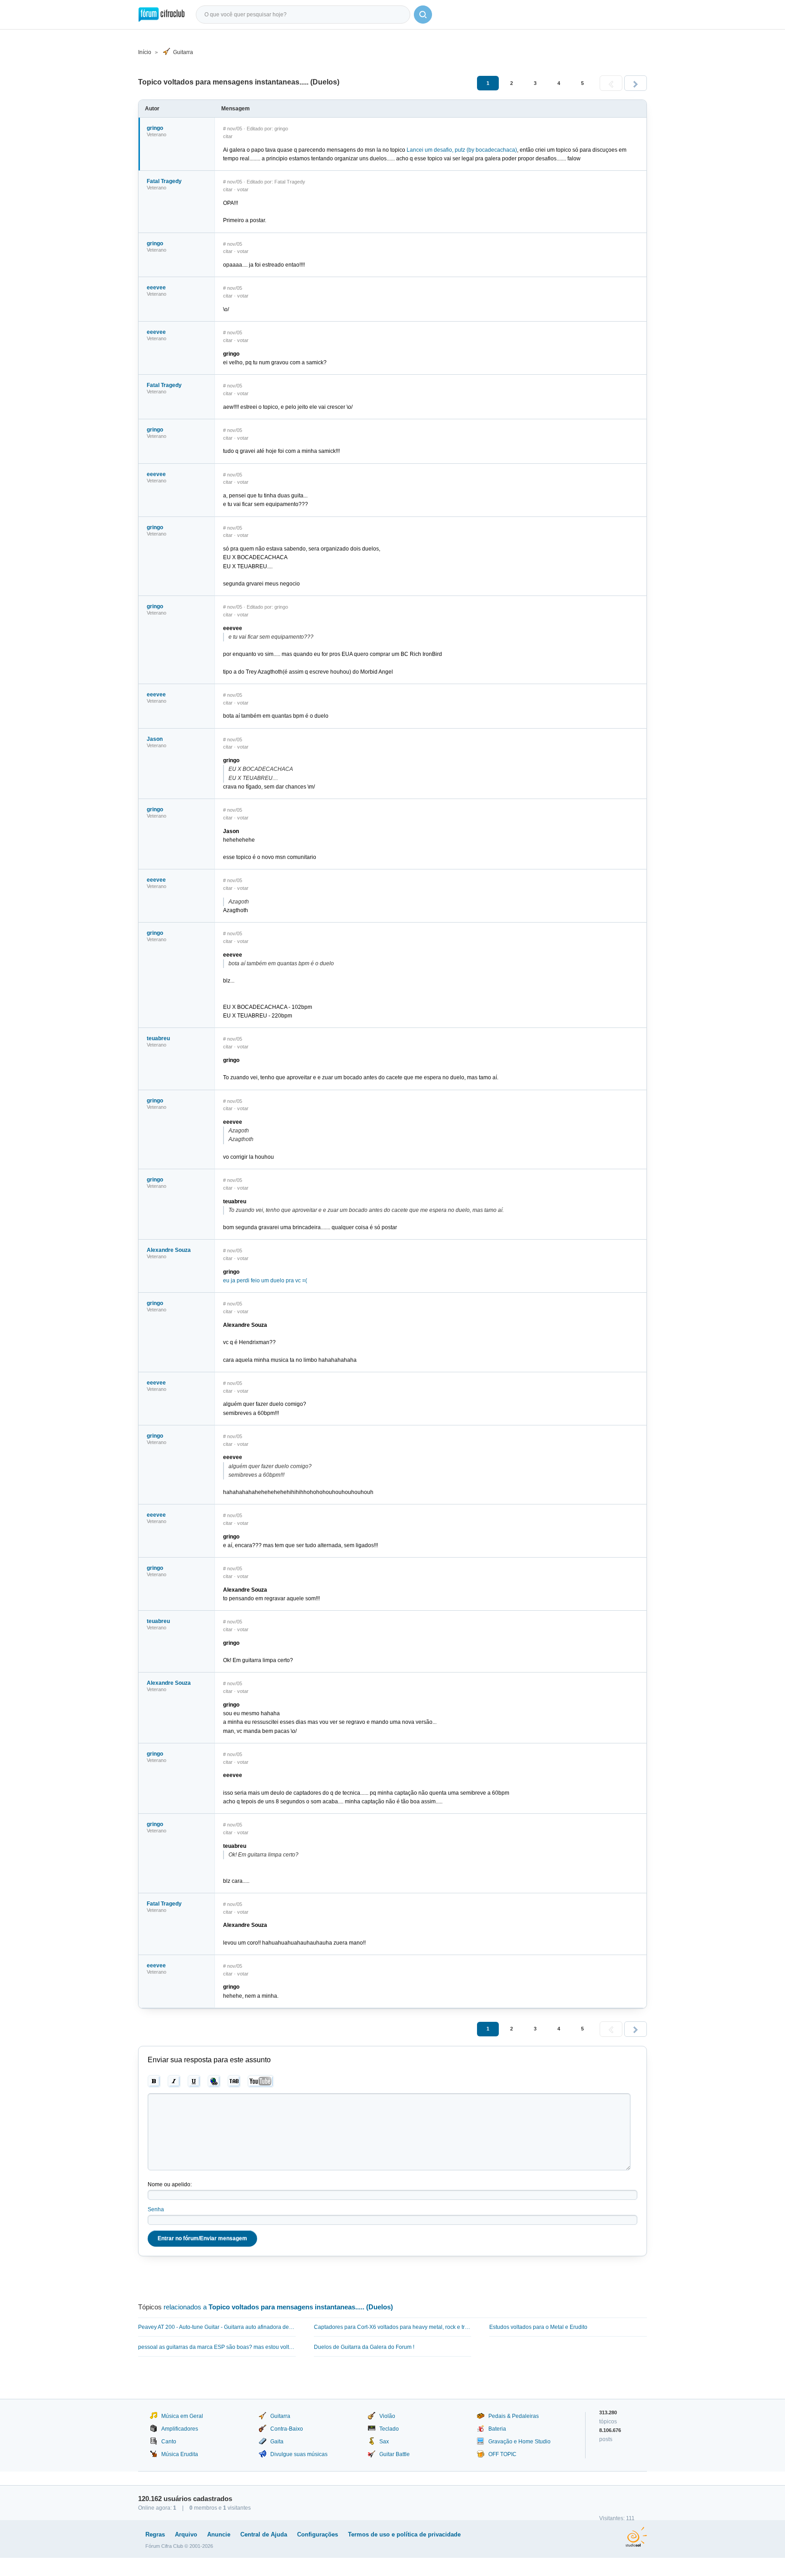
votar (243, 189)
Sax (384, 2442)
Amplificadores (180, 2429)
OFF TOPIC (502, 2454)
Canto (169, 2442)
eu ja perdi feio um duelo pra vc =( (265, 1281)
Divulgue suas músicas (299, 2454)
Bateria (497, 2429)
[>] (636, 83)
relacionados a (278, 2307)
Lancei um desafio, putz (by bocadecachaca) (462, 150)
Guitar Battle (395, 2454)
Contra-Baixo (287, 2429)
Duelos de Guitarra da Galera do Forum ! (364, 2347)
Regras (155, 2534)
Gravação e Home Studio (519, 2442)
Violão (387, 2416)
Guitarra (183, 52)
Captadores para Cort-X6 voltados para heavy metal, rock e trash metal (393, 2327)
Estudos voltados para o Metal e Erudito (538, 2327)
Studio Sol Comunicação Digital (636, 2537)
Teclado (389, 2429)
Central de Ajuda (264, 2534)
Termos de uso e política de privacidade (404, 2534)
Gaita (277, 2442)
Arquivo (186, 2534)
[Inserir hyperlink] (214, 2081)
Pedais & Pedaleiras (514, 2416)
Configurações (318, 2534)
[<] (611, 83)
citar (228, 136)
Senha (156, 2209)
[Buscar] (423, 15)
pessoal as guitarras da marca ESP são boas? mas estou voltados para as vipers (217, 2347)
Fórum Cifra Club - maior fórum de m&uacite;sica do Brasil (161, 15)
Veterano (157, 134)
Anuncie (219, 2534)
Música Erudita (180, 2454)
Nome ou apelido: (170, 2184)
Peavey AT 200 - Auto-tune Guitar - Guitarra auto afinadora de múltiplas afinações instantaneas (217, 2327)
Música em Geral (182, 2416)
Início (145, 52)
